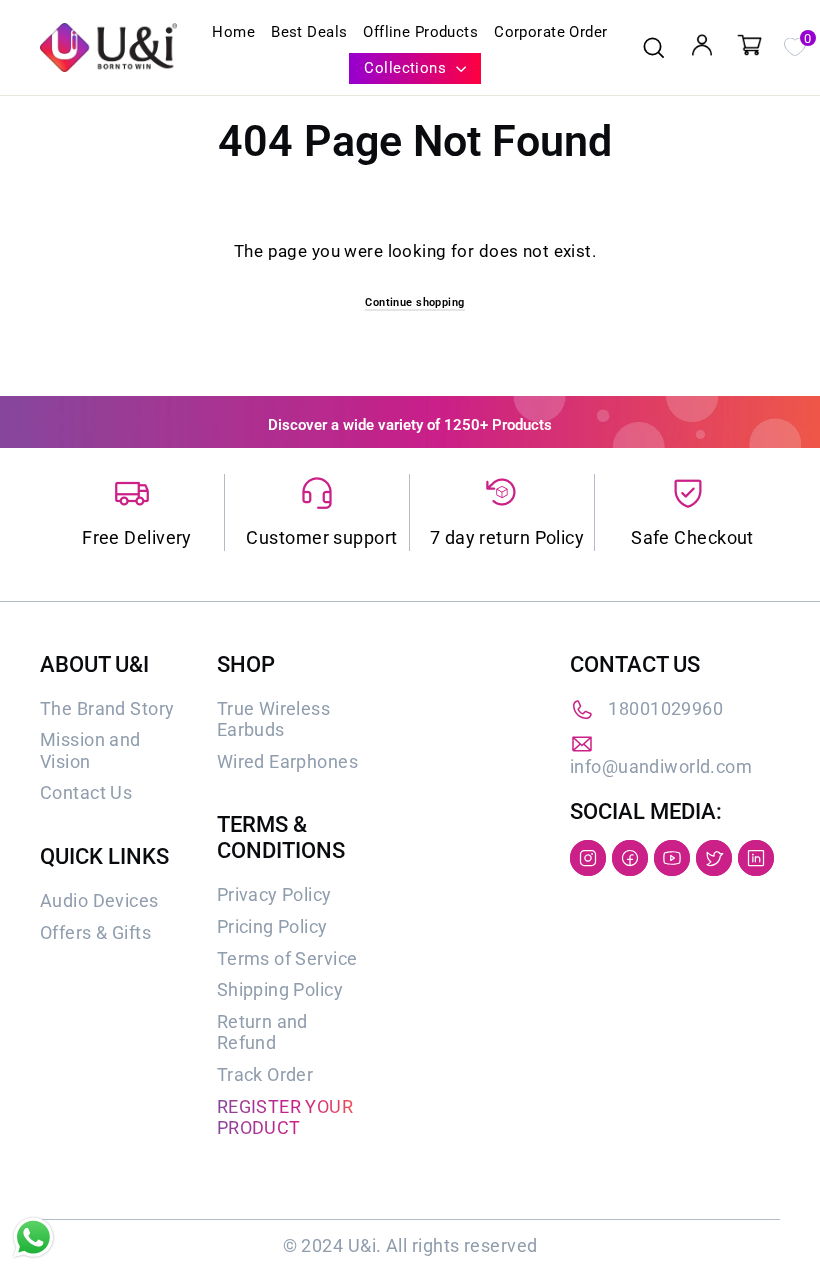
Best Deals (309, 32)
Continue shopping (414, 302)
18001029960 (665, 708)
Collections (407, 68)
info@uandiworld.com (661, 766)
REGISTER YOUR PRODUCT (285, 1117)
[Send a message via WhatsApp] (33, 1237)
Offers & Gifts (95, 932)
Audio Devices (99, 900)
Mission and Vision (90, 750)
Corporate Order (550, 32)
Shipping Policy (280, 989)
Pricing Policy (272, 926)
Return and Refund (262, 1032)
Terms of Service (287, 958)
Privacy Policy (274, 894)
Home (233, 32)
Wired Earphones (287, 761)
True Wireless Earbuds (274, 719)
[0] (794, 45)
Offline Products (420, 32)
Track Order (265, 1074)
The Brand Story (107, 708)
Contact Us (86, 792)
